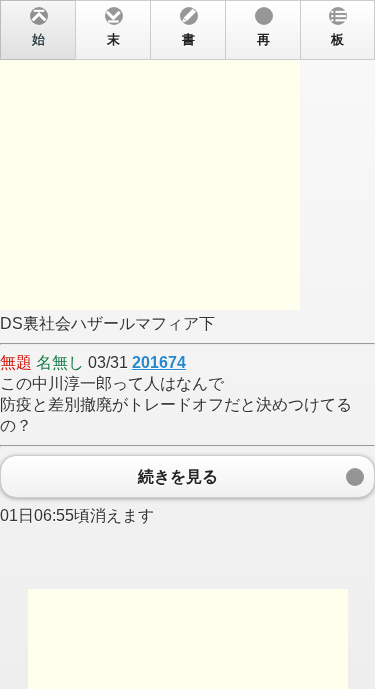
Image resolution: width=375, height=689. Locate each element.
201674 (159, 362)
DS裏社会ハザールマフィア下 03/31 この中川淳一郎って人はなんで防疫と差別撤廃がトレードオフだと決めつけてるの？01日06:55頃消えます (176, 278)
